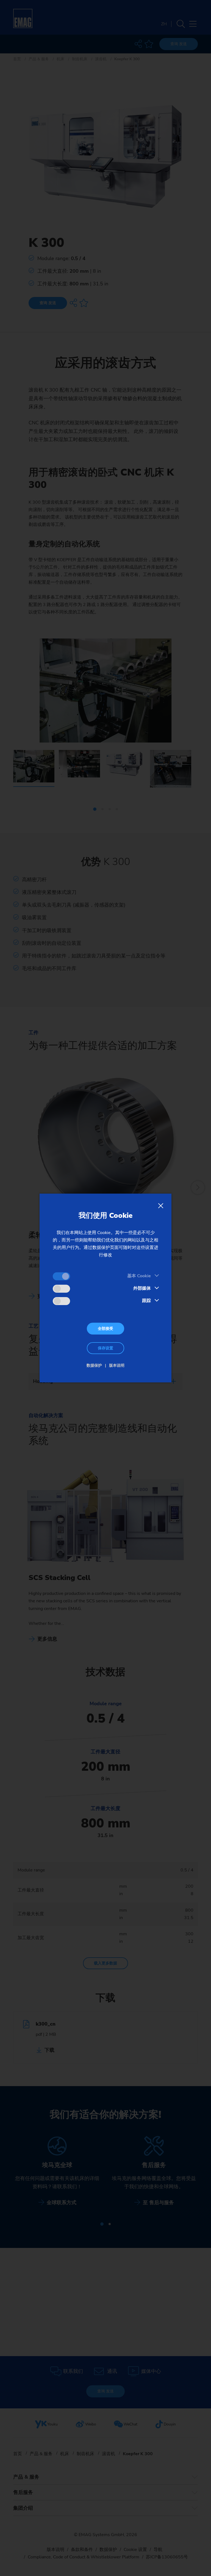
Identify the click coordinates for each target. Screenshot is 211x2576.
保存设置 (105, 1348)
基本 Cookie (139, 1276)
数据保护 (94, 1365)
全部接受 (105, 1329)
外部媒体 (142, 1288)
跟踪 (146, 1301)
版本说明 (117, 1365)
